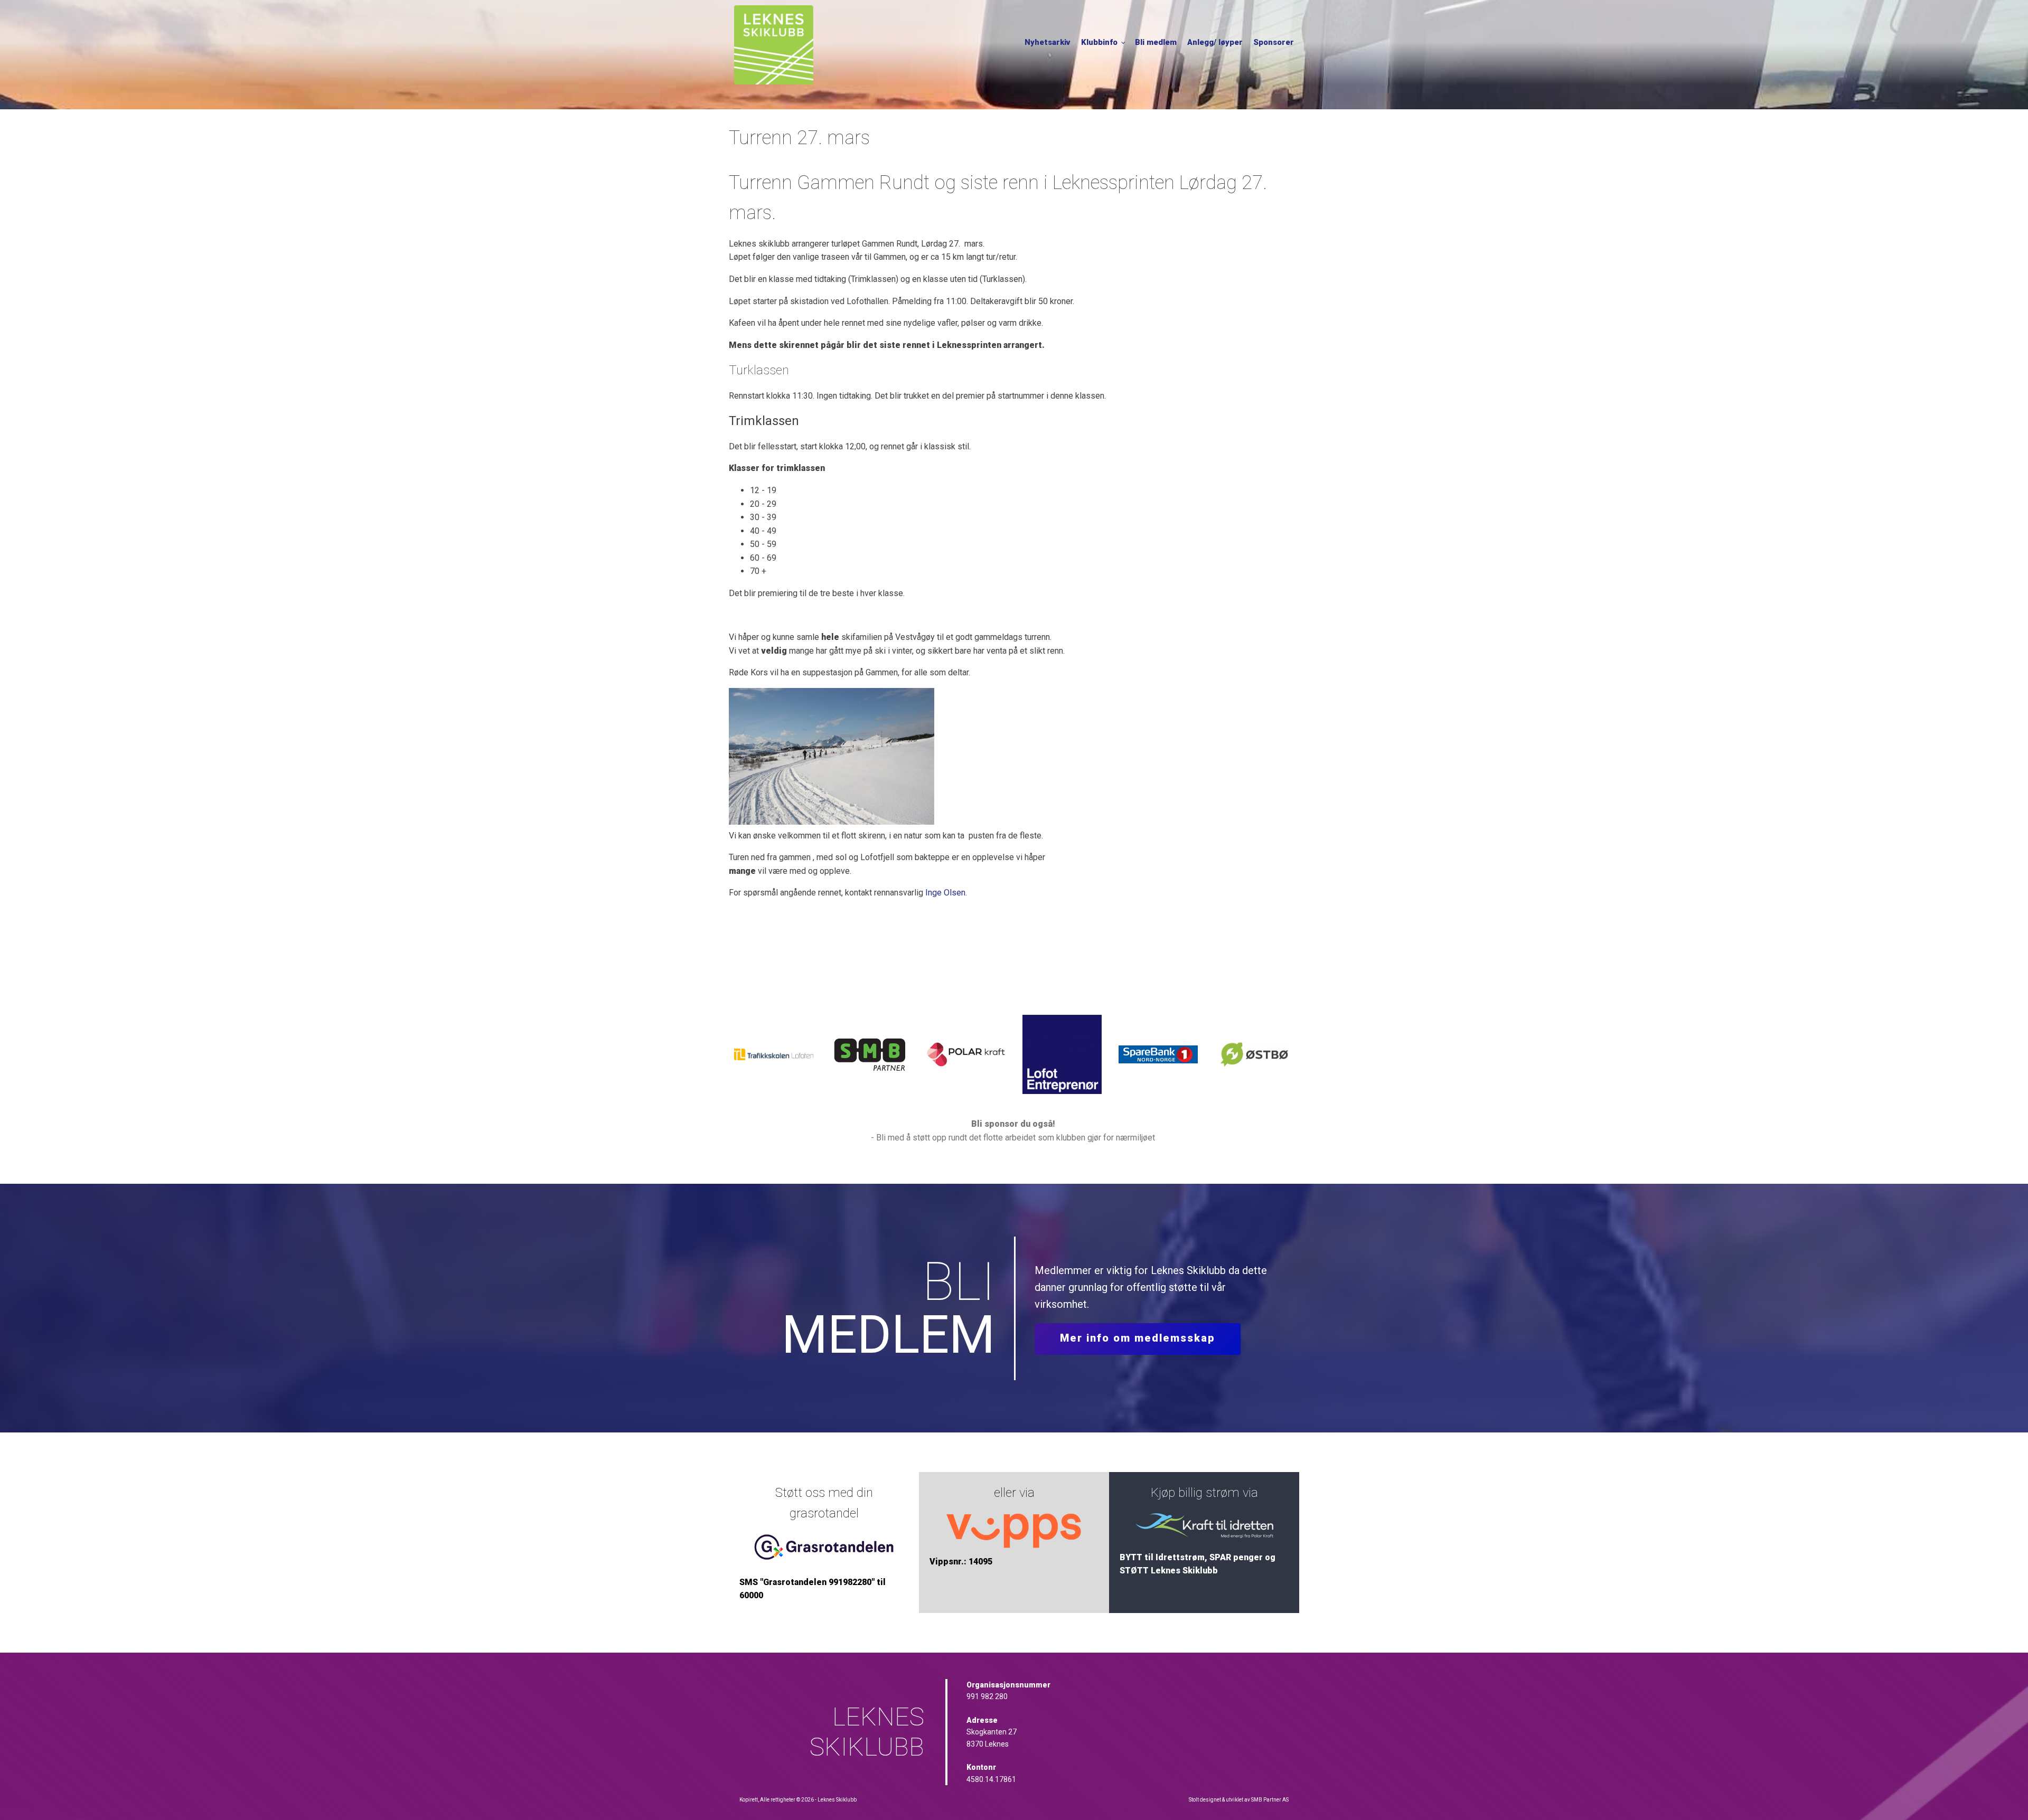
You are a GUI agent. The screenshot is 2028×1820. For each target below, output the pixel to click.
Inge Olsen (945, 893)
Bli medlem (1156, 42)
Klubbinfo (1099, 42)
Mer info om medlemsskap (1138, 1338)
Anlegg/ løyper (1215, 42)
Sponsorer (1274, 42)
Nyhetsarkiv (1048, 42)
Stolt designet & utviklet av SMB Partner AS (1239, 1800)
